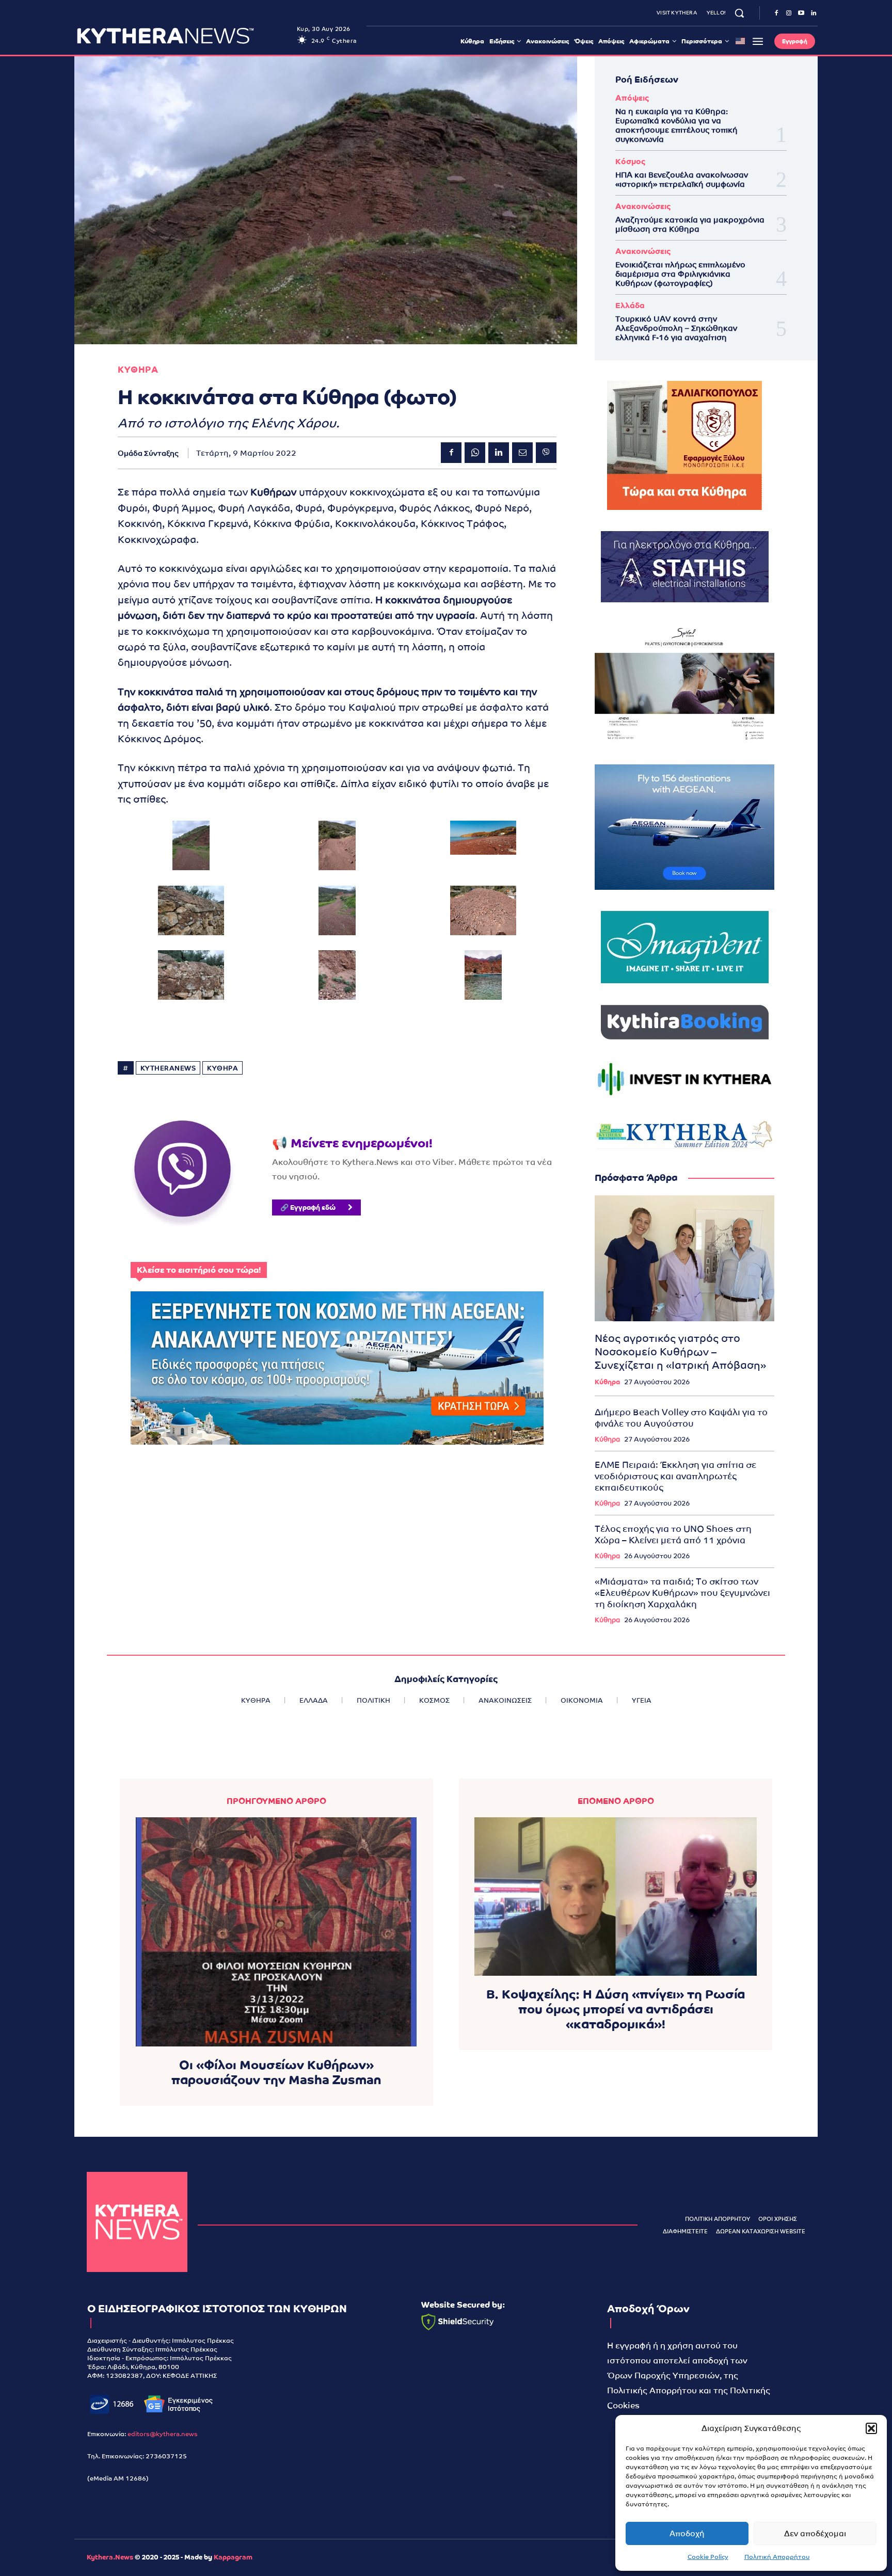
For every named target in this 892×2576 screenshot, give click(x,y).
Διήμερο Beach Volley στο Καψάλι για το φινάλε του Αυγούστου (681, 1418)
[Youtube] (801, 13)
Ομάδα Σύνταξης (148, 453)
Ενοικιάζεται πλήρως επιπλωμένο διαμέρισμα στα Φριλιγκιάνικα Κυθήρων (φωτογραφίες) (680, 274)
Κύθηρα (607, 1382)
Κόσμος (630, 161)
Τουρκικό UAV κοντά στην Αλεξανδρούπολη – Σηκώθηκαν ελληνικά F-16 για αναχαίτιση (676, 328)
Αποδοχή (687, 2533)
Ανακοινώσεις (643, 206)
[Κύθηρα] (137, 2222)
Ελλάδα (630, 305)
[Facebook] (776, 13)
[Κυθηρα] (184, 36)
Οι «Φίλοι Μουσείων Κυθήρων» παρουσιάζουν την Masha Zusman (276, 2072)
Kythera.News (110, 2557)
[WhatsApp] (475, 453)
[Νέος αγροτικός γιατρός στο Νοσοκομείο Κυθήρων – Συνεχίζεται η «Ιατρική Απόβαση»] (684, 1258)
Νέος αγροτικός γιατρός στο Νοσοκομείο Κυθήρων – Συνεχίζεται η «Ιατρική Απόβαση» (680, 1352)
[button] (871, 2428)
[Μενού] (758, 41)
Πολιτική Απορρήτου (777, 2557)
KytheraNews (168, 1068)
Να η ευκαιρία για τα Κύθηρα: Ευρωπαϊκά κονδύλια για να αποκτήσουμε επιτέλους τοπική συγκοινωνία (676, 125)
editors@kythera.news (163, 2434)
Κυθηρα (138, 370)
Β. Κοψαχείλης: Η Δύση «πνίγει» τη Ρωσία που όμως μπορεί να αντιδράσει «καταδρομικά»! (616, 2009)
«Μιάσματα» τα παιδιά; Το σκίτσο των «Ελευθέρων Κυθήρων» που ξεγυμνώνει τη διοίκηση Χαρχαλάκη (682, 1593)
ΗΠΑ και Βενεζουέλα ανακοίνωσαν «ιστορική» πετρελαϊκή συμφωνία (682, 179)
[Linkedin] (814, 13)
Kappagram (233, 2557)
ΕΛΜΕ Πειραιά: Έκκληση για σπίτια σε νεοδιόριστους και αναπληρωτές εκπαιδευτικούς (675, 1476)
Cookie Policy (708, 2557)
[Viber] (546, 453)
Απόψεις (632, 98)
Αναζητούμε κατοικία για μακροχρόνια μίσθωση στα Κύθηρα (690, 224)
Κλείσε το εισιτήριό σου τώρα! (199, 1270)
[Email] (522, 453)
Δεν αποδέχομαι (815, 2533)
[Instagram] (789, 13)
